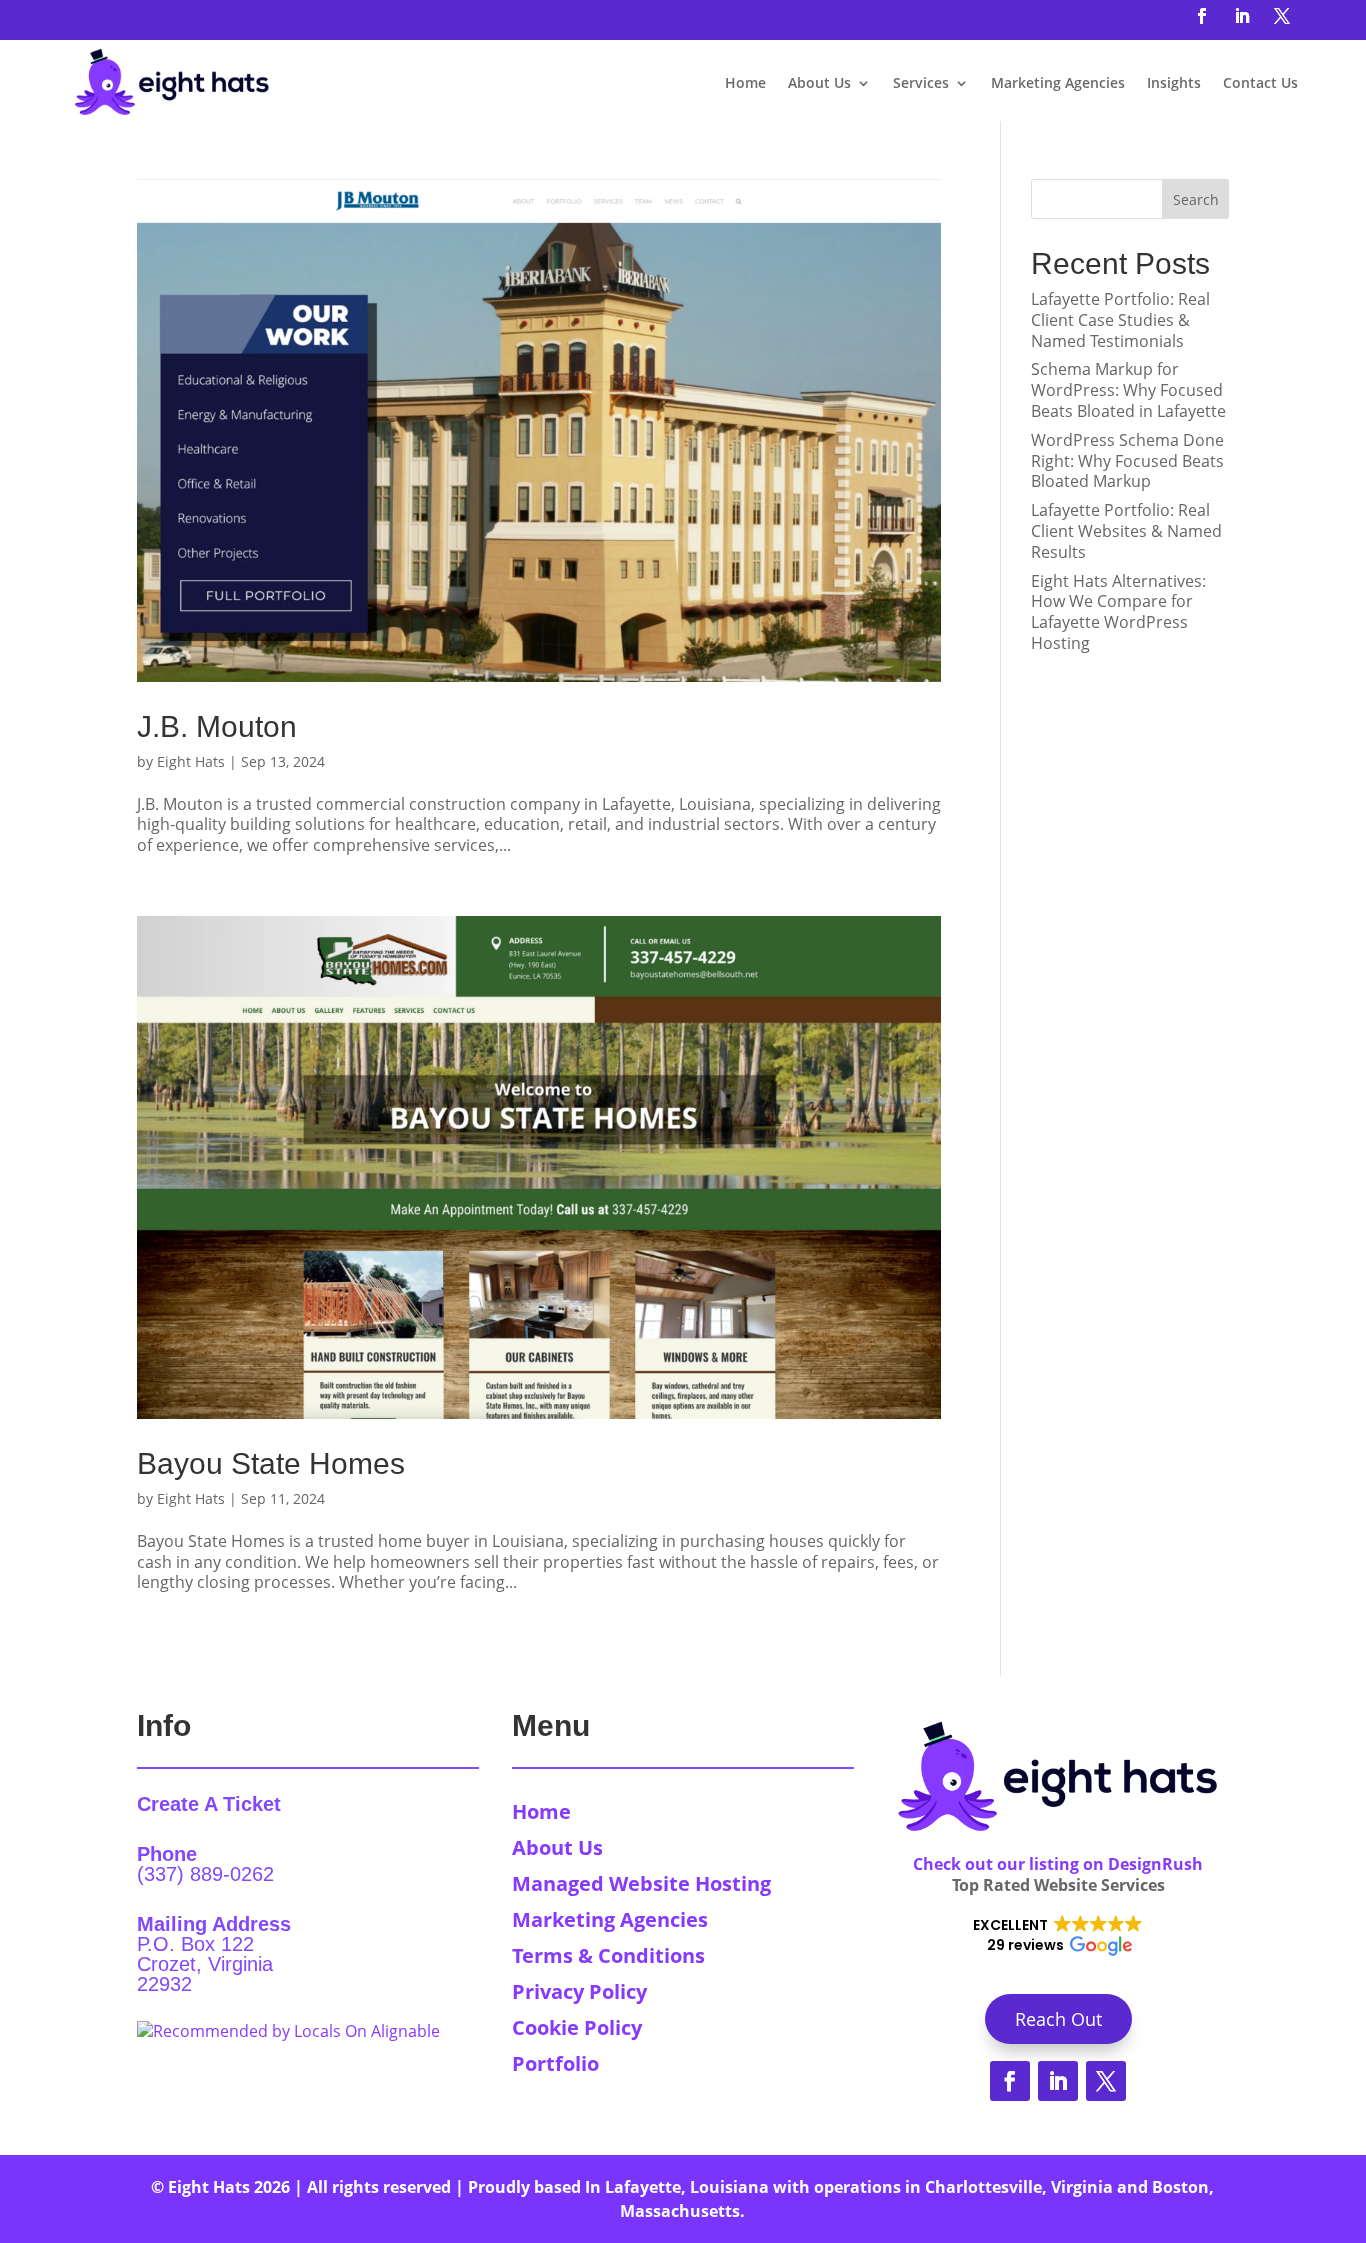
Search (1196, 199)
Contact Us (1260, 82)
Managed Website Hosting (641, 1883)
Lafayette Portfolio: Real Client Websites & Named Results (1126, 531)
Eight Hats (191, 761)
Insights (1174, 82)
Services (921, 82)
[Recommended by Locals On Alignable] (288, 2031)
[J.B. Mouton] (539, 430)
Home (745, 82)
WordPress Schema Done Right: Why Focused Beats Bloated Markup (1127, 461)
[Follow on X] (1282, 16)
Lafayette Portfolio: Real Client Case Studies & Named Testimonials (1120, 320)
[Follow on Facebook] (1202, 16)
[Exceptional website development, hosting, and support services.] (172, 83)
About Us (819, 82)
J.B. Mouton (217, 726)
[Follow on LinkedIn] (1242, 16)
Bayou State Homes (271, 1463)
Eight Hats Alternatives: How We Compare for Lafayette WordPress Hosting (1118, 612)
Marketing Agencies (1058, 82)
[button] (1058, 1936)
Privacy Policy (579, 1991)
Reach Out (1058, 2019)
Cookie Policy (577, 2027)
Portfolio (555, 2063)
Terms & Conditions (608, 1955)
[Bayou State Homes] (539, 1167)
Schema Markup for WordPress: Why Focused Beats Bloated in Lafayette (1128, 390)
